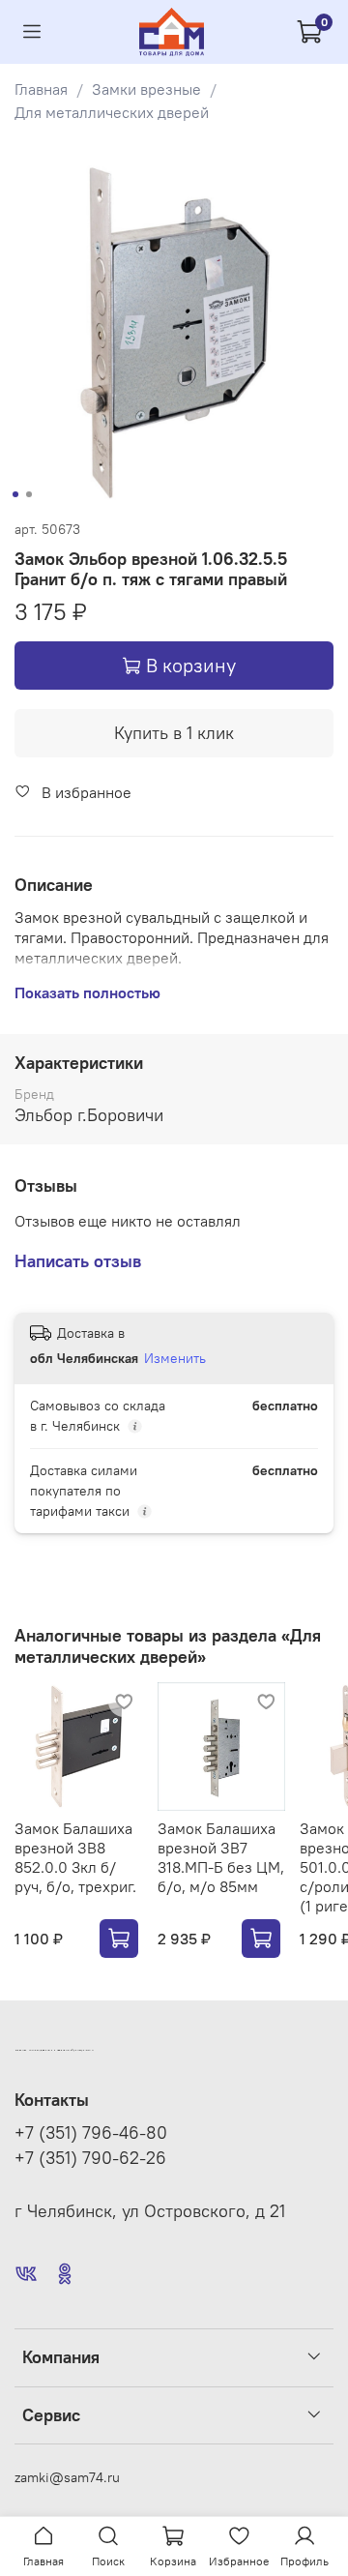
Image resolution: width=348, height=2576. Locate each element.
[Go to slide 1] (15, 494)
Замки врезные (146, 89)
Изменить (175, 1358)
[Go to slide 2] (29, 494)
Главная (41, 89)
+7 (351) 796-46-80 (91, 2133)
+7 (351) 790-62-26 (90, 2158)
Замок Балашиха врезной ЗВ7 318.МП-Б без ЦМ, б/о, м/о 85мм (221, 1857)
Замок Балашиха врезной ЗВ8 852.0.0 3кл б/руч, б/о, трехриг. (75, 1857)
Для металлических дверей (112, 112)
